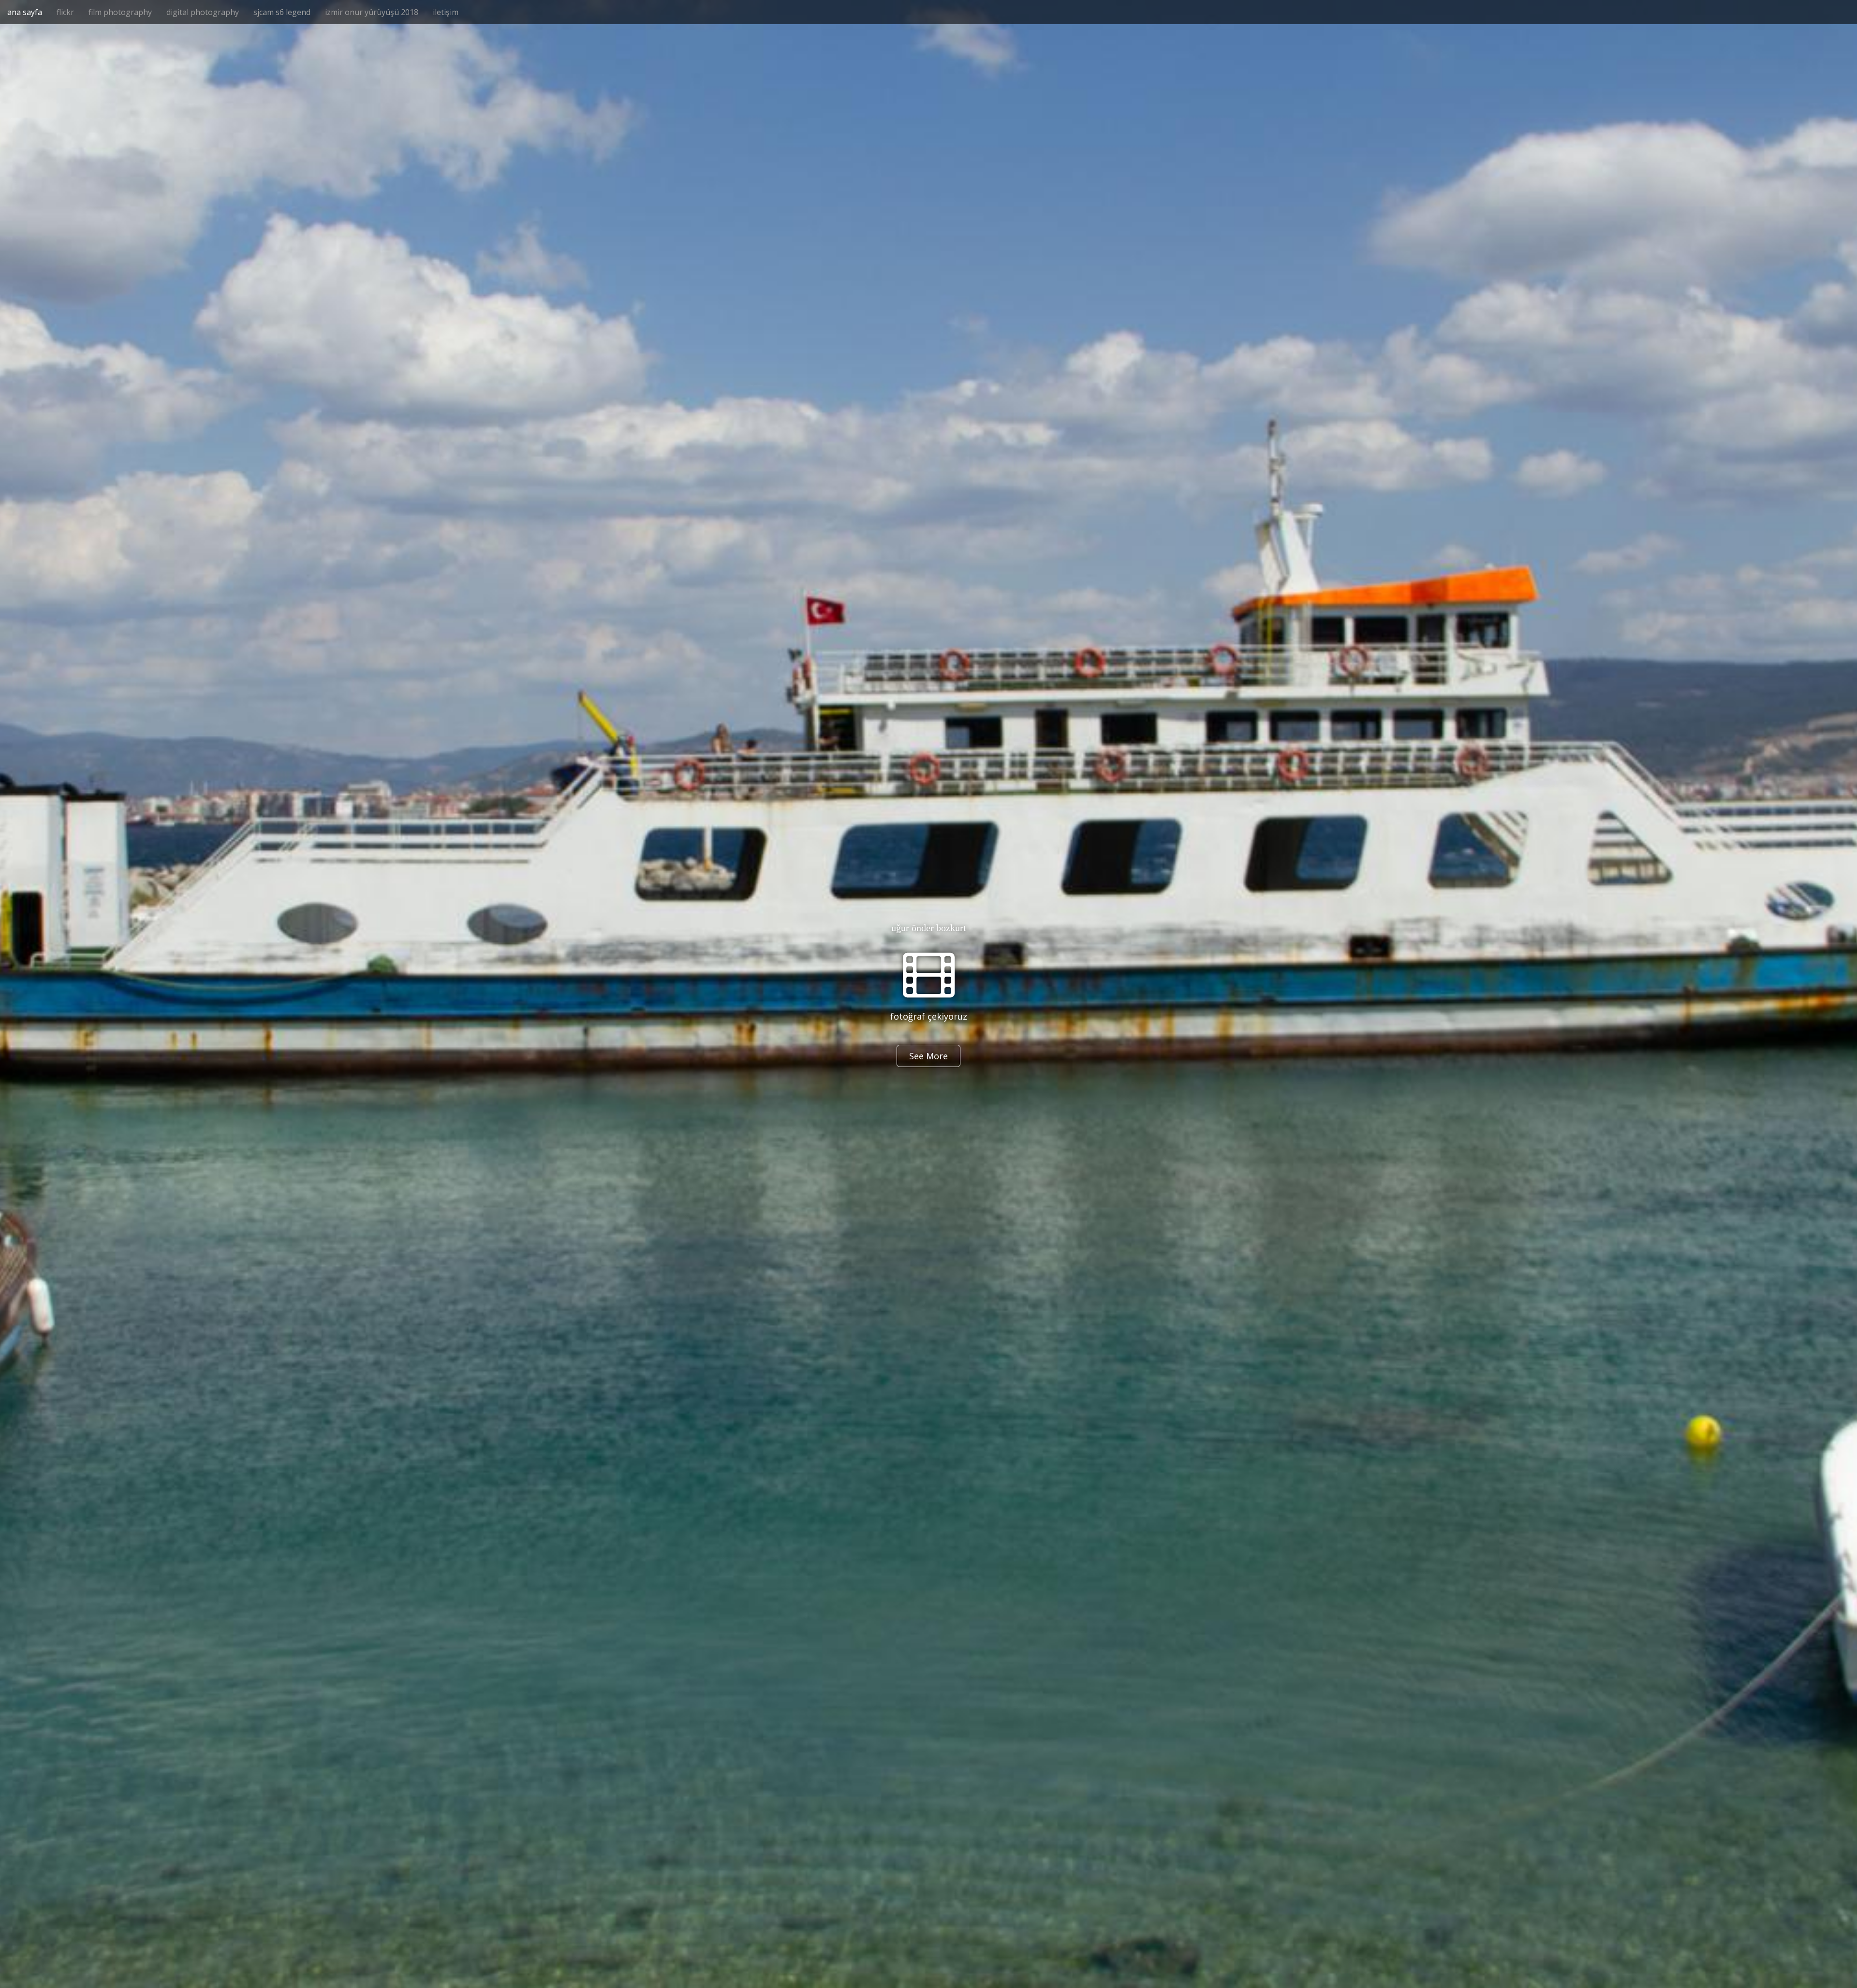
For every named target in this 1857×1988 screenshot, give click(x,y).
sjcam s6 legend (282, 12)
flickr (65, 12)
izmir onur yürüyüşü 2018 (372, 12)
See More (928, 1056)
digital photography (203, 12)
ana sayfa (25, 12)
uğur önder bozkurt (929, 928)
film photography (120, 12)
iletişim (446, 12)
